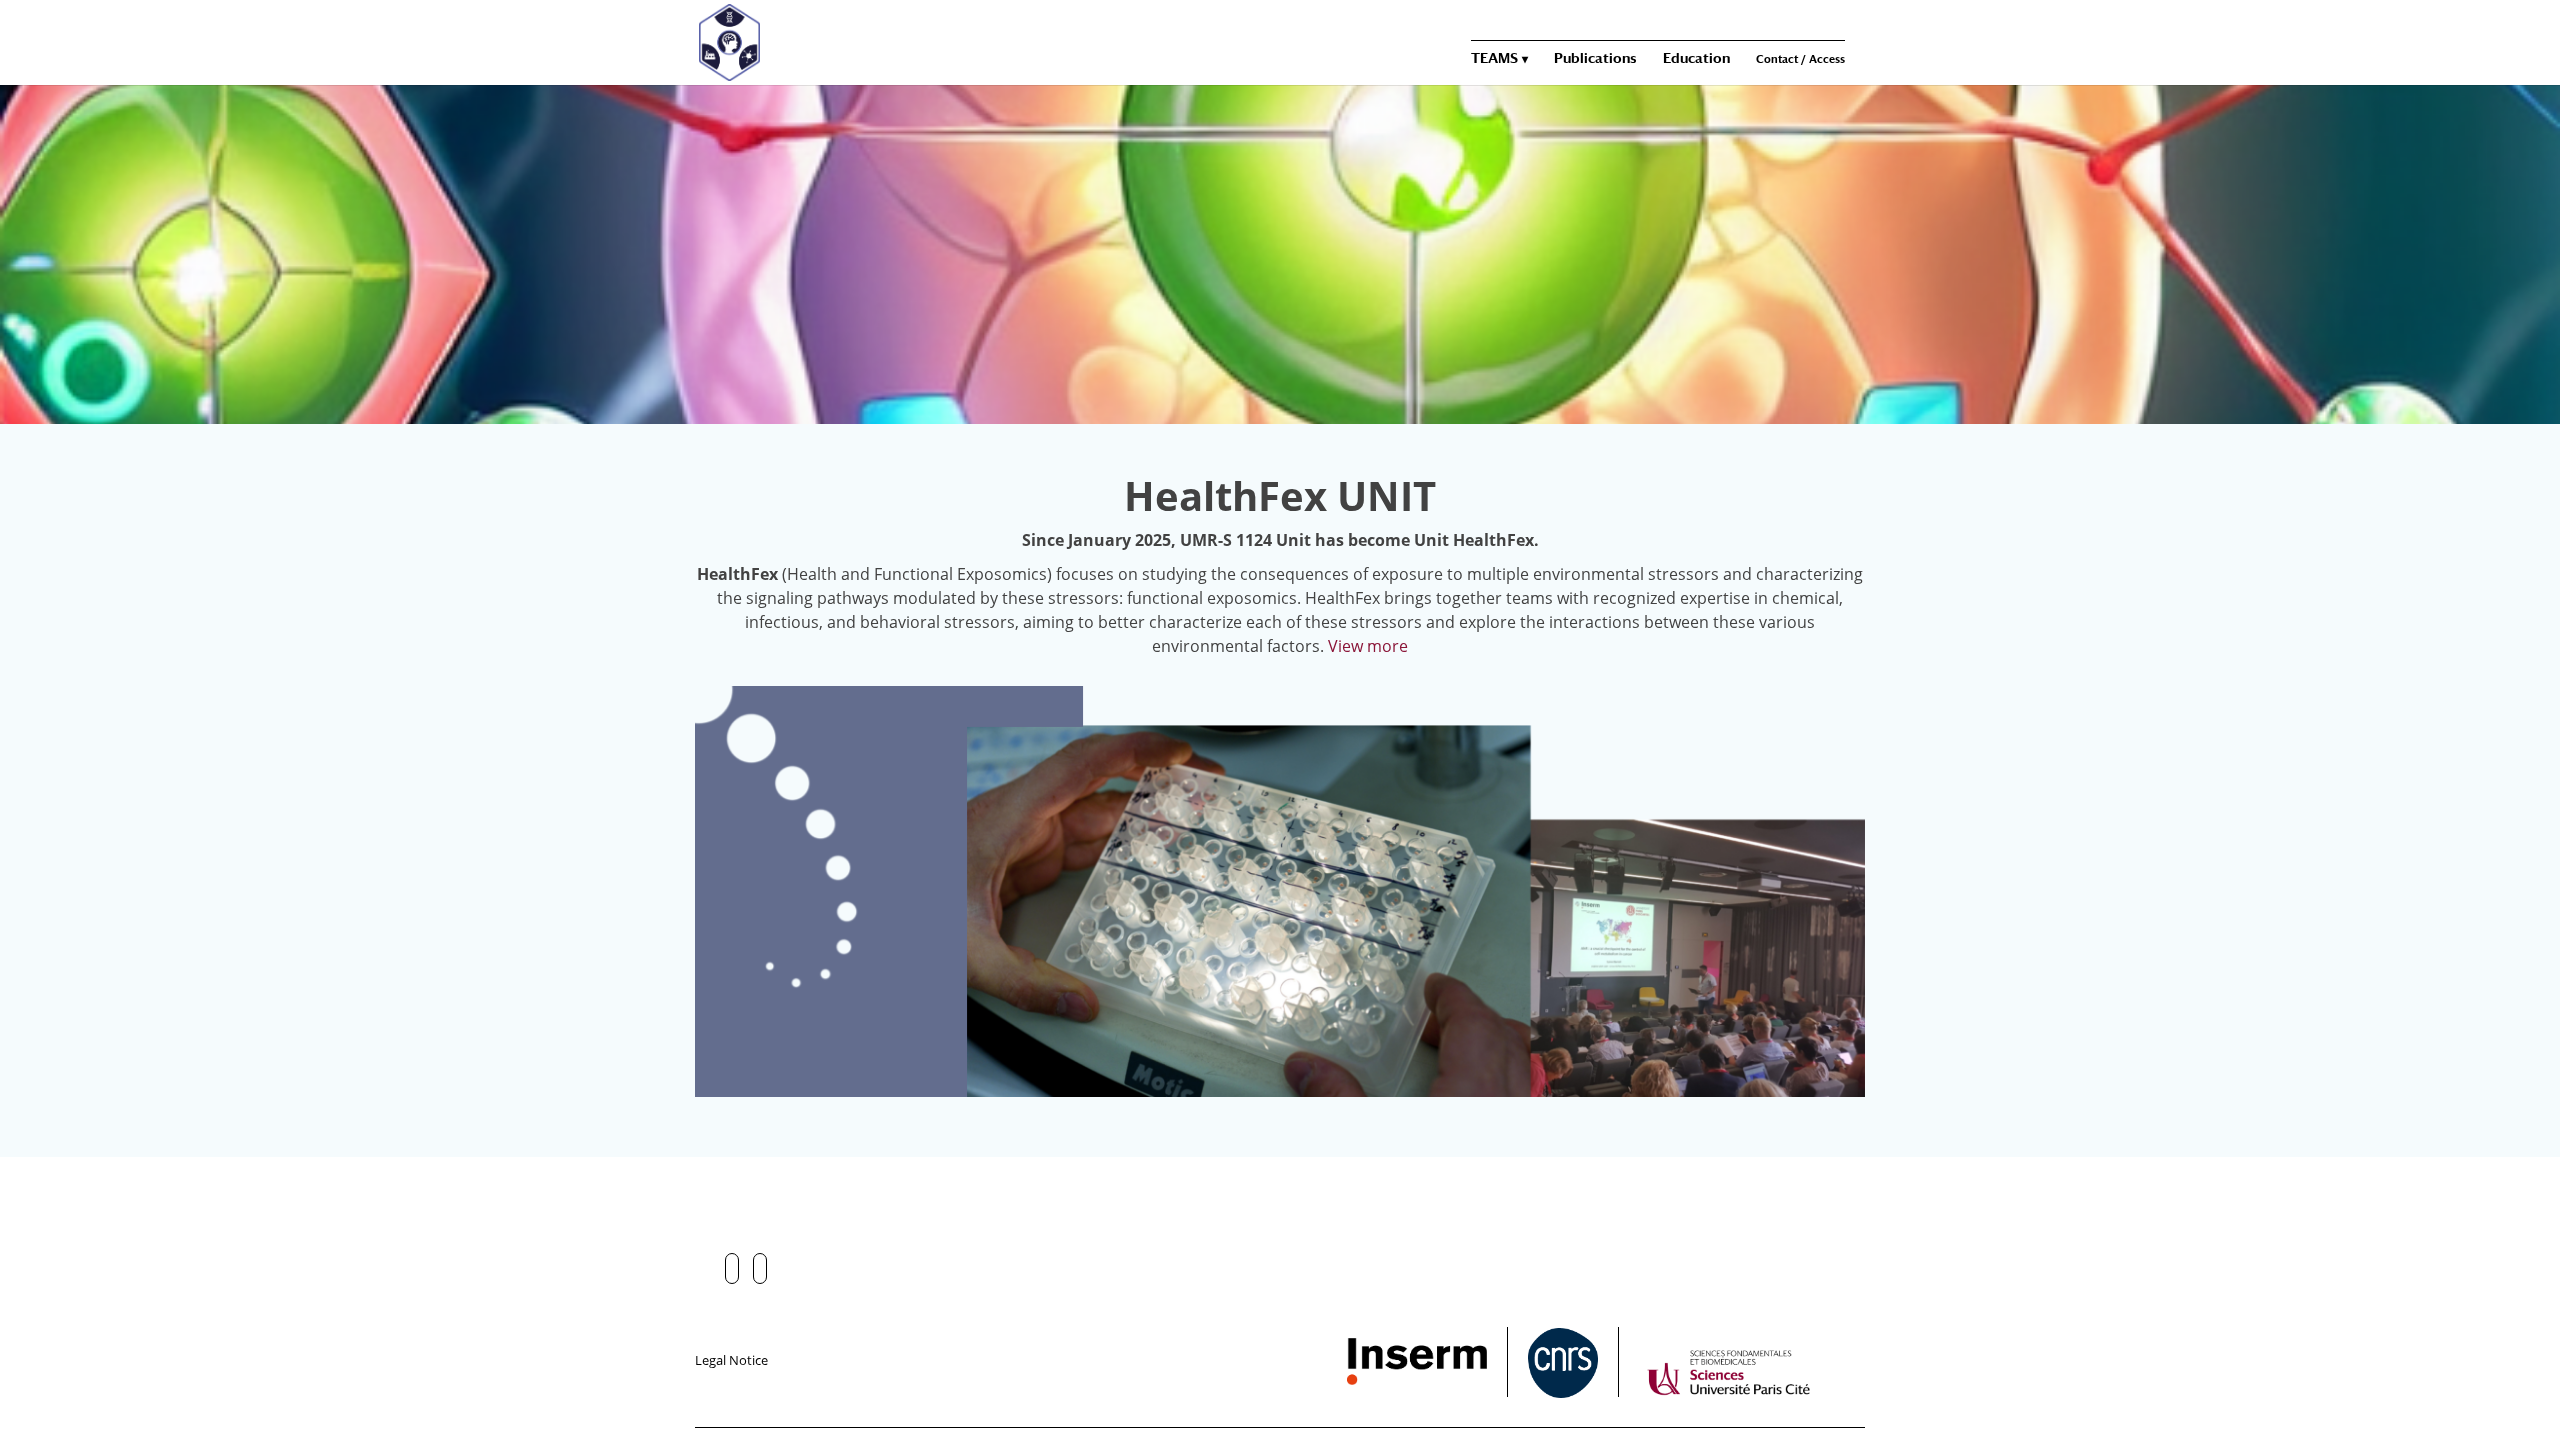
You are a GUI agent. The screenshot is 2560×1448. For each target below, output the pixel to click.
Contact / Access (1800, 59)
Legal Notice (731, 1360)
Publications (1595, 58)
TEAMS (1494, 58)
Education (1696, 58)
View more (1368, 646)
